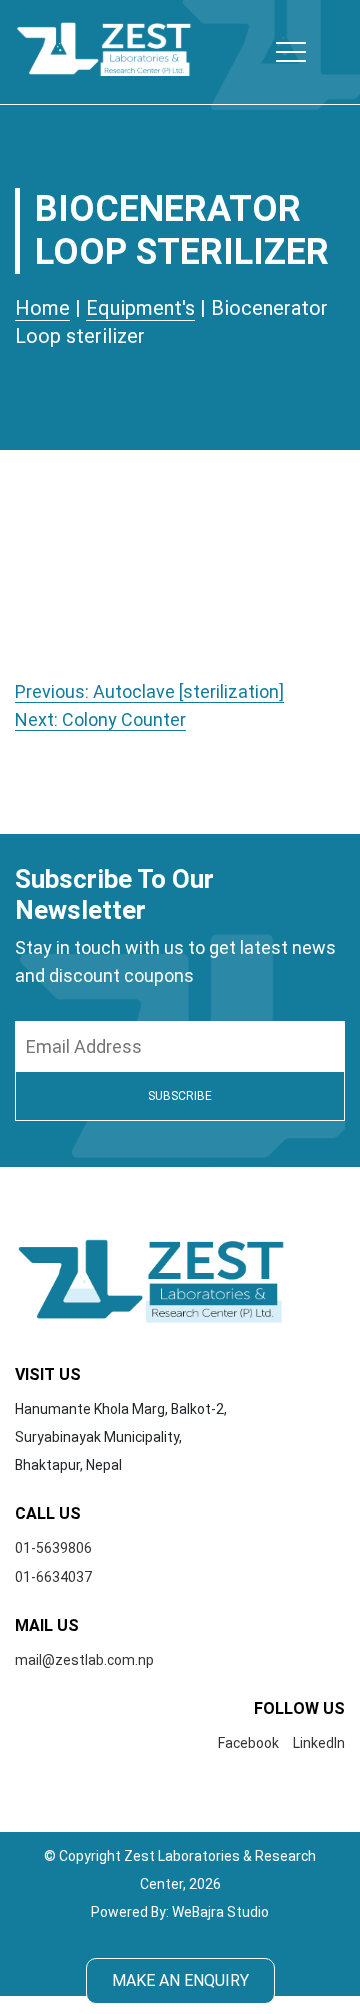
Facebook (248, 1743)
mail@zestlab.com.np (84, 1660)
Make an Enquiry (180, 1980)
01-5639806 (53, 1548)
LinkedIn (319, 1743)
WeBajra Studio (220, 1912)
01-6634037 (53, 1577)
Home (42, 308)
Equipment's (140, 308)
